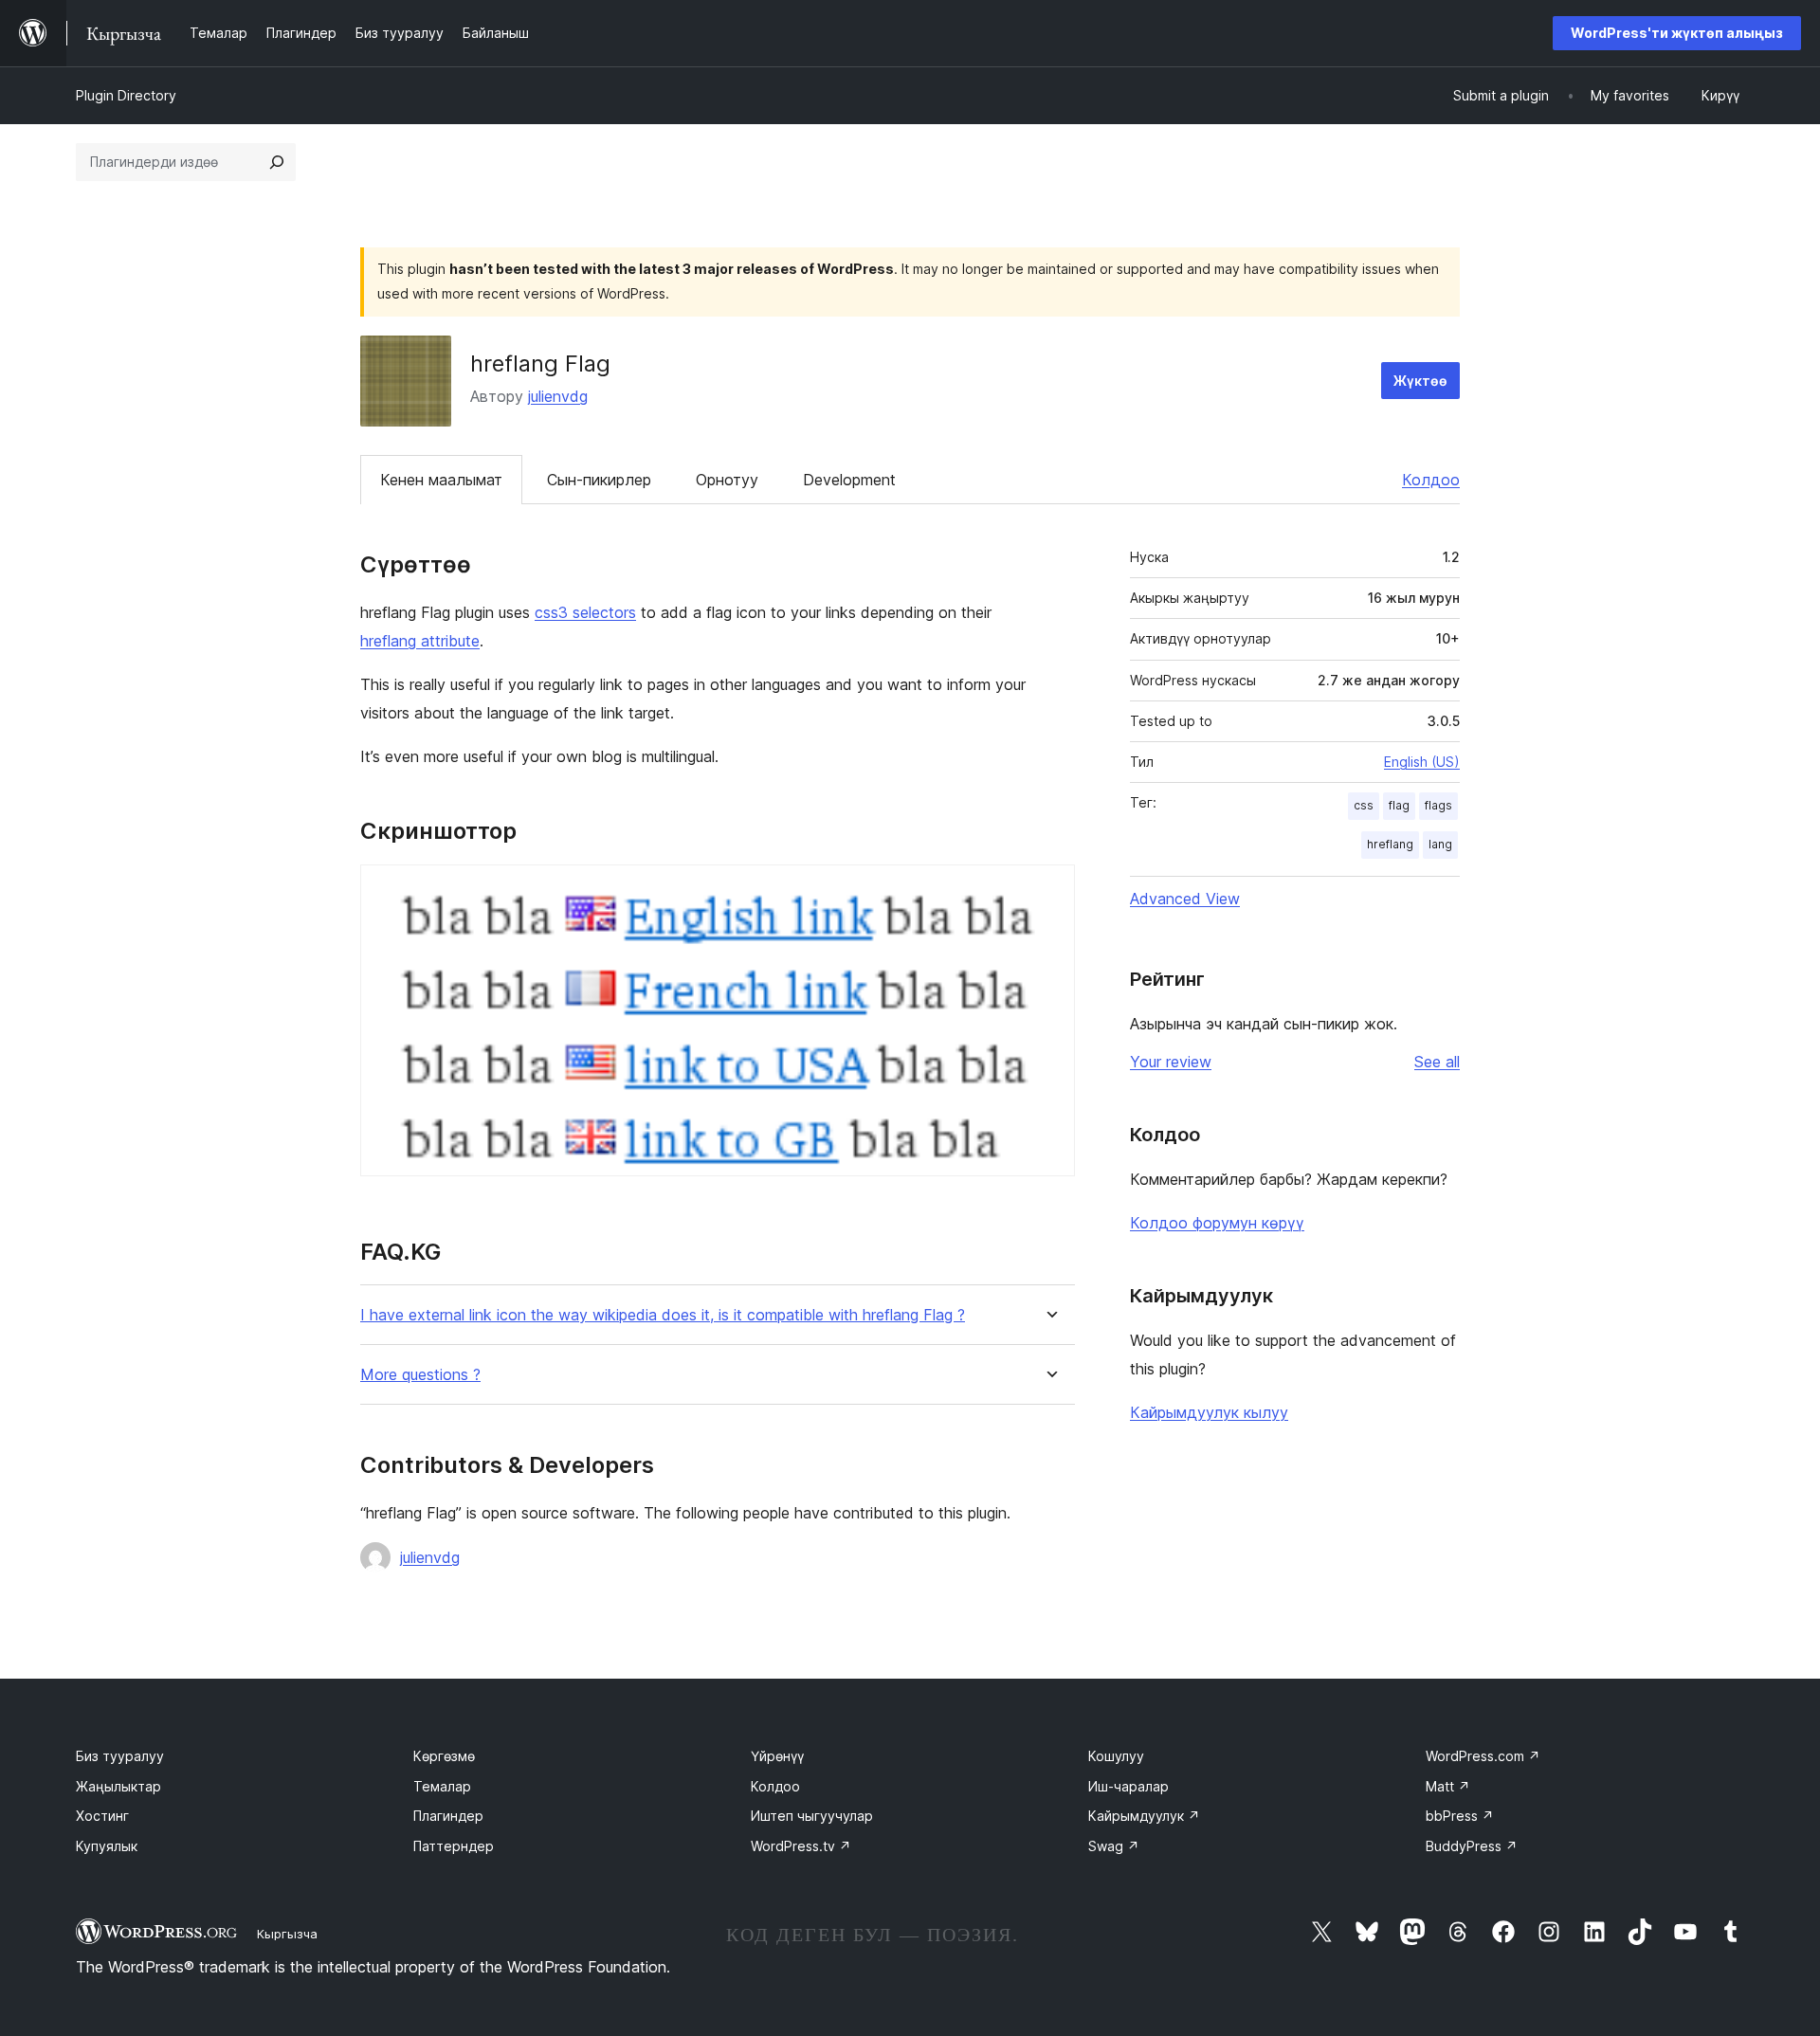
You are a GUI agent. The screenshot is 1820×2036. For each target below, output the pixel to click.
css (1364, 805)
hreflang (1390, 844)
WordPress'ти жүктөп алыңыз (1677, 33)
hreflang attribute (420, 641)
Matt (1448, 1786)
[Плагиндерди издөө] (277, 162)
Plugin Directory (126, 95)
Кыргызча (287, 1934)
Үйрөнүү (777, 1756)
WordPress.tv (801, 1846)
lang (1440, 844)
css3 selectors (585, 612)
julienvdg (558, 396)
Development (849, 480)
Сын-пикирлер (599, 480)
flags (1438, 805)
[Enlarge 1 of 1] (1049, 890)
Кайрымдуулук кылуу (1209, 1412)
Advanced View (1185, 899)
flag (1399, 805)
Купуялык (107, 1846)
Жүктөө (1420, 381)
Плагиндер (448, 1816)
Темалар (442, 1786)
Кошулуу (1116, 1756)
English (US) (1422, 762)
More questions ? (420, 1375)
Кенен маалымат (441, 480)
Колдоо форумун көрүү (1217, 1223)
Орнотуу (727, 480)
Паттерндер (454, 1846)
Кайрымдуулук (1144, 1816)
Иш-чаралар (1128, 1786)
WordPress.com (1483, 1756)
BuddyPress (1472, 1846)
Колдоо (1431, 480)
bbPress (1460, 1816)
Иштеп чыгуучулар (812, 1816)
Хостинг (102, 1816)
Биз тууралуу (120, 1756)
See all (1437, 1062)
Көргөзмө (444, 1756)
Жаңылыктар (118, 1786)
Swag (1114, 1846)
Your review (1171, 1062)
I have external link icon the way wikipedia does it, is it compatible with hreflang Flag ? (663, 1315)
